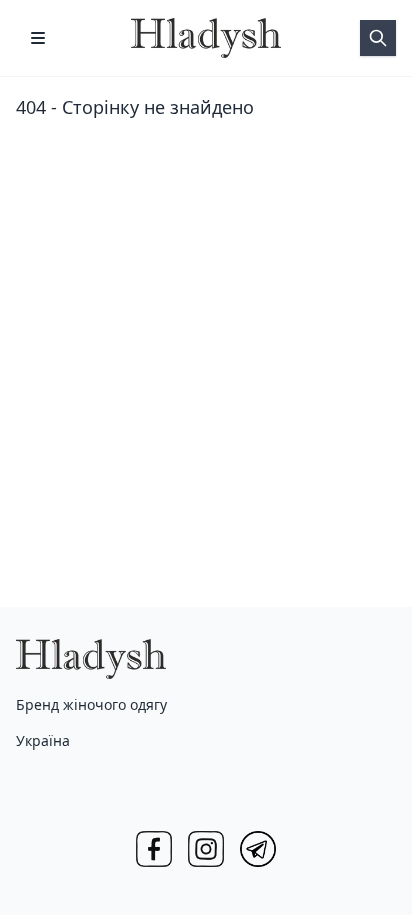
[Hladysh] (206, 38)
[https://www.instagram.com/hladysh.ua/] (206, 849)
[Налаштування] (38, 38)
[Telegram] (258, 849)
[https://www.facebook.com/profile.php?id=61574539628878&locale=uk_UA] (154, 849)
